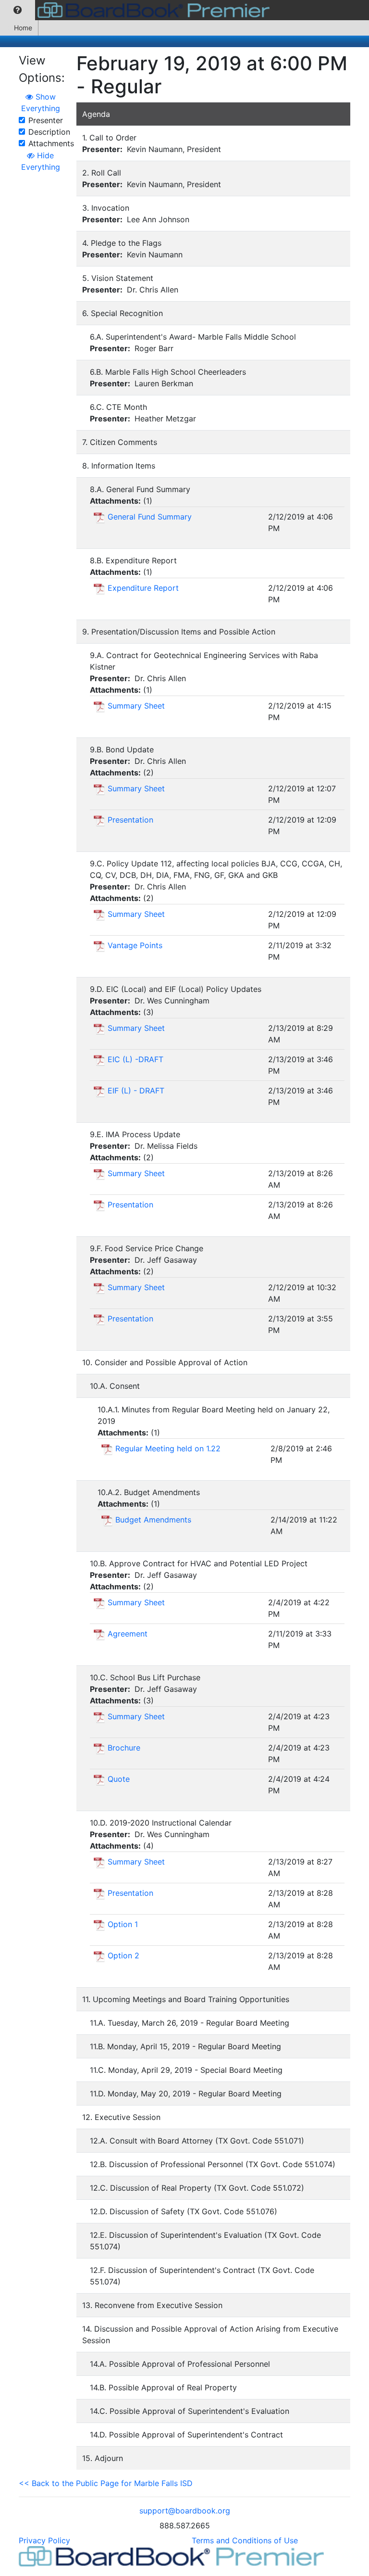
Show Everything (41, 102)
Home (23, 28)
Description (49, 132)
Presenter (46, 120)
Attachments (51, 143)
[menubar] (137, 10)
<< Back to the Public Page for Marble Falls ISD (106, 2483)
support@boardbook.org (185, 2511)
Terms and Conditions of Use (245, 2540)
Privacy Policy (44, 2540)
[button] (18, 10)
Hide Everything (41, 161)
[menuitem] (18, 10)
